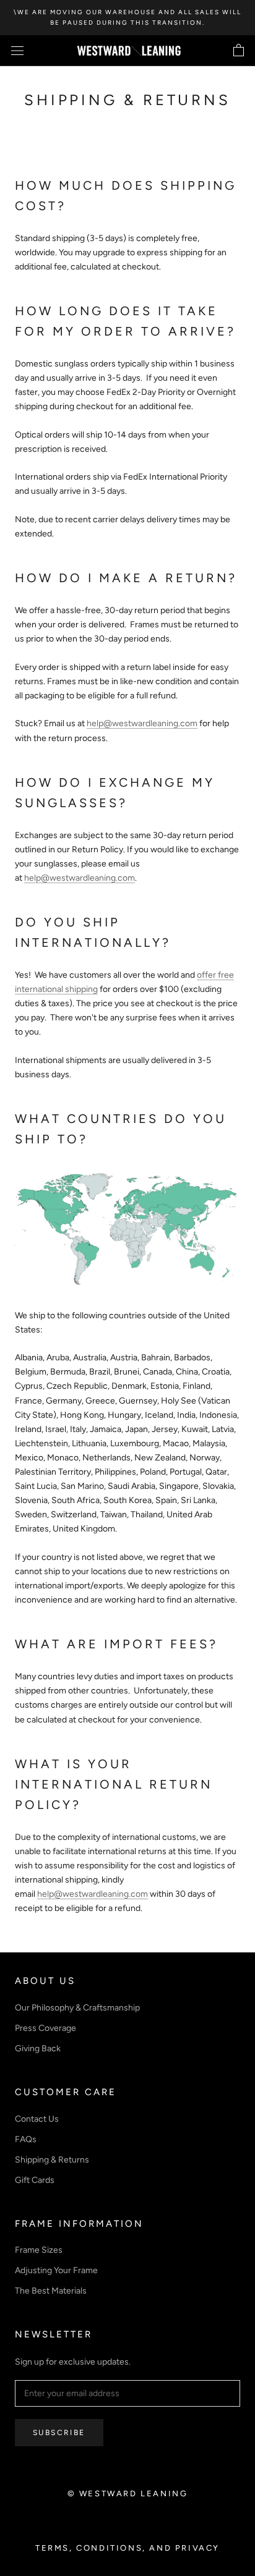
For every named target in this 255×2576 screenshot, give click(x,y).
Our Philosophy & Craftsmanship (77, 2008)
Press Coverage (45, 2028)
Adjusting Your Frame (56, 2270)
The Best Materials (51, 2291)
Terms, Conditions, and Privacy (127, 2548)
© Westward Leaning (128, 2493)
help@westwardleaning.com (142, 723)
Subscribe (59, 2433)
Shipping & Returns (52, 2160)
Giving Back (38, 2049)
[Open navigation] (17, 51)
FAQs (26, 2139)
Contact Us (37, 2119)
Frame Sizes (39, 2250)
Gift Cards (35, 2180)
